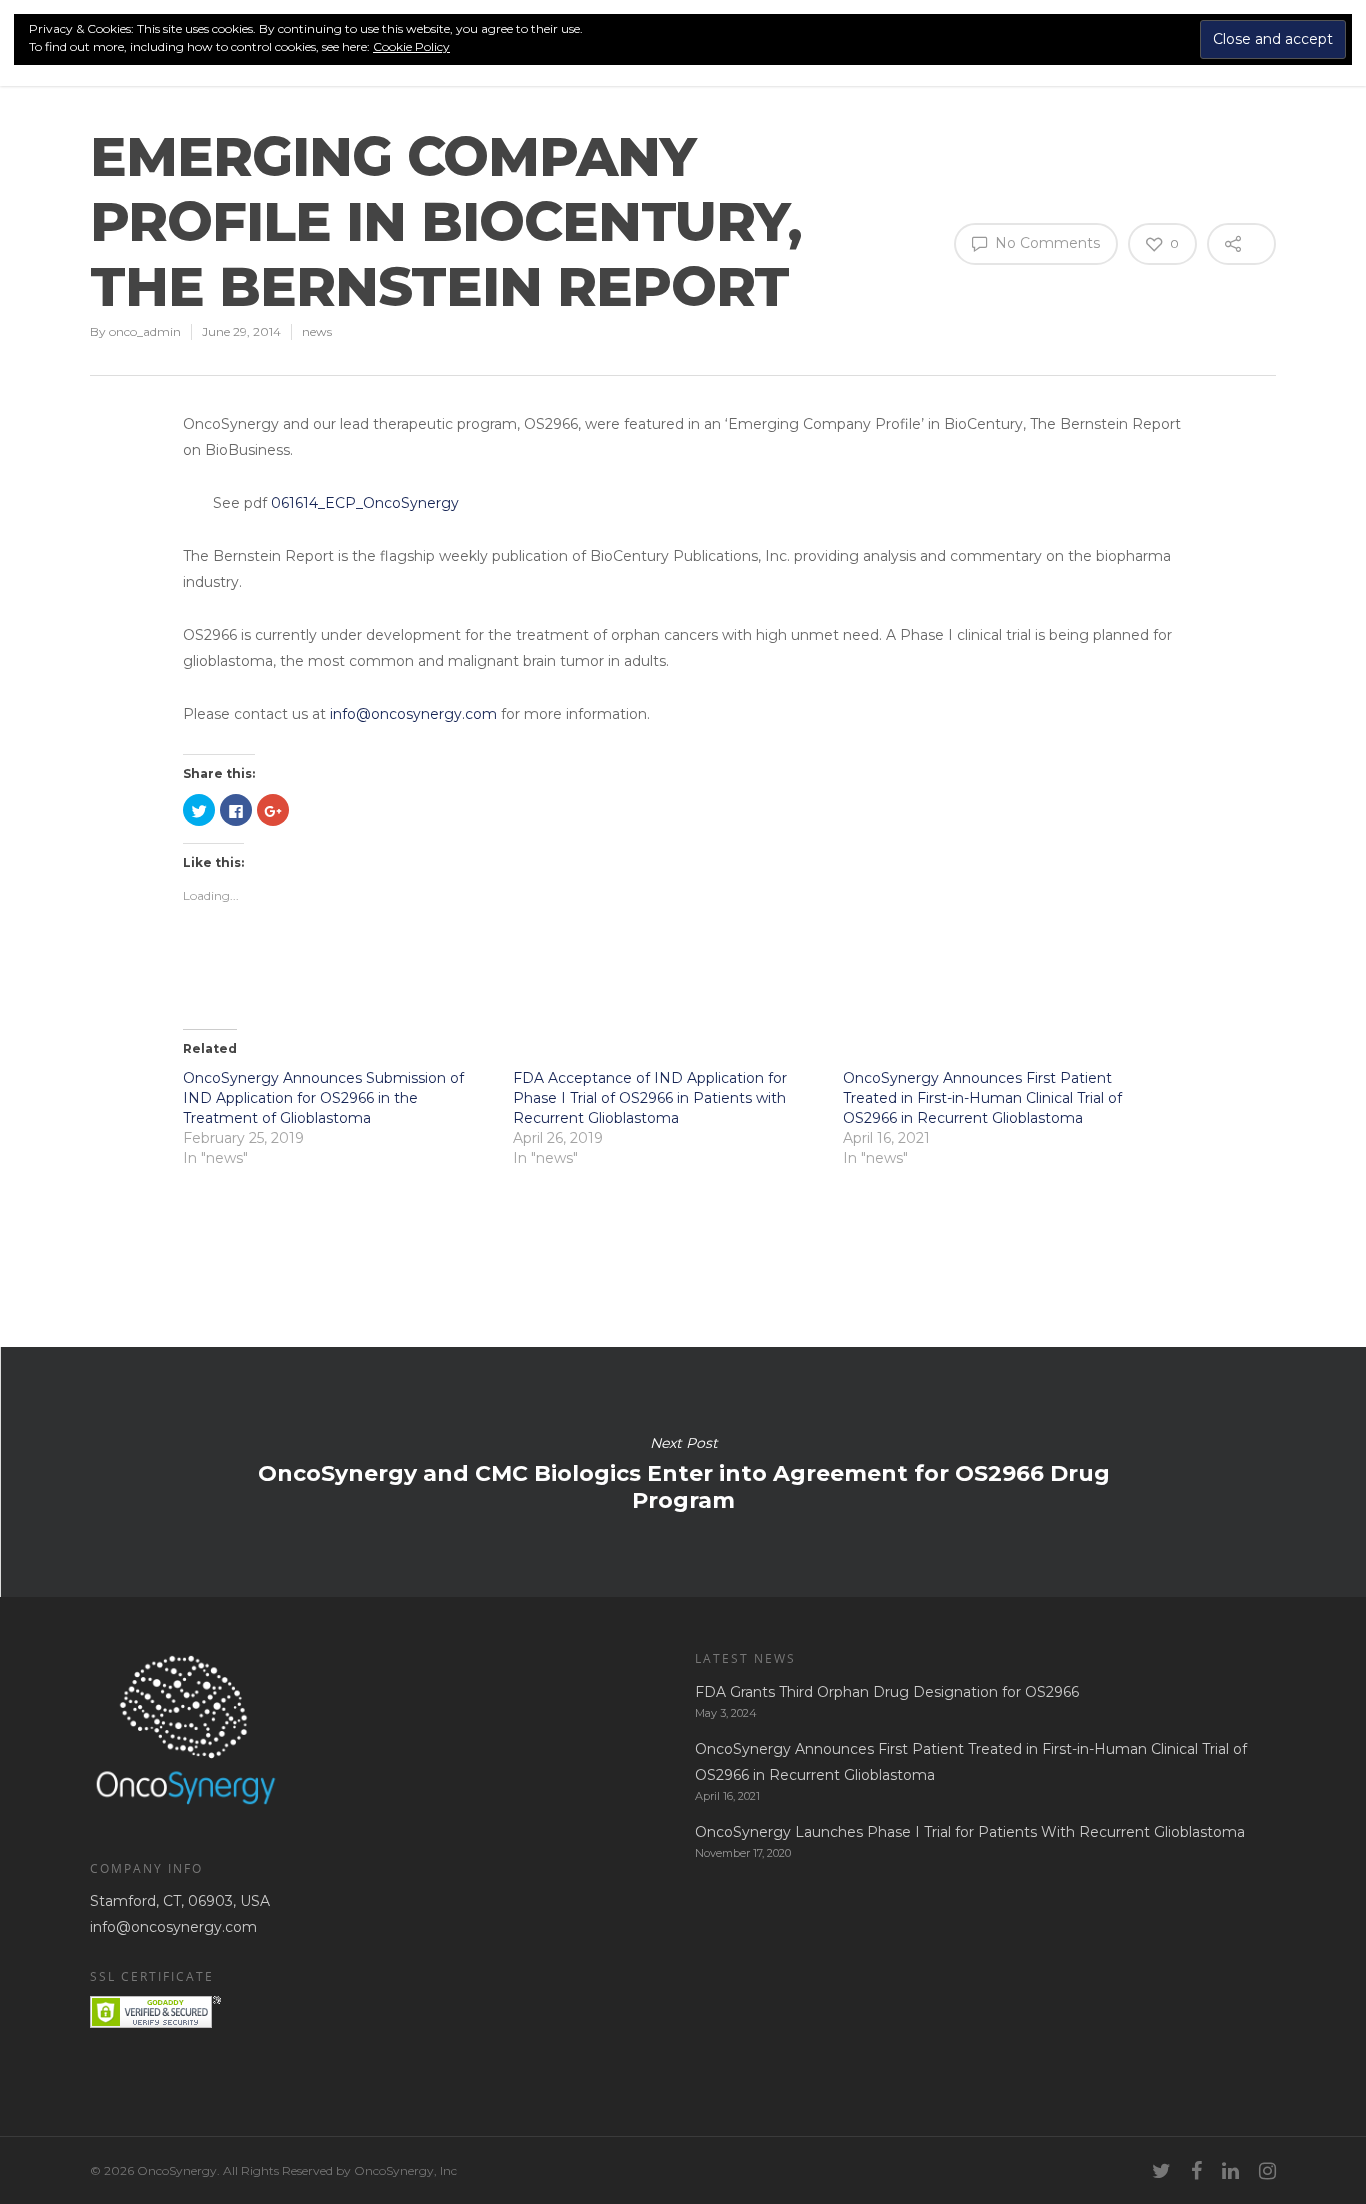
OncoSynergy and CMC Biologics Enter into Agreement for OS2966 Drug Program (683, 1472)
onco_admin (145, 331)
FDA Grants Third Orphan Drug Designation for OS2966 (887, 1692)
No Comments (1045, 243)
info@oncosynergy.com (415, 714)
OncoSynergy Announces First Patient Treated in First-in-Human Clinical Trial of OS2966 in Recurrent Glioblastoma (982, 1098)
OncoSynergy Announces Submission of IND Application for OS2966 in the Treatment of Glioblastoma (323, 1098)
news (317, 331)
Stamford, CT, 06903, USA (180, 1901)
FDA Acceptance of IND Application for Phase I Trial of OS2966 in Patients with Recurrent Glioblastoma (650, 1098)
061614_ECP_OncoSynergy (365, 503)
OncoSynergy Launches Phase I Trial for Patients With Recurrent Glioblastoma (970, 1832)
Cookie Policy (411, 46)
